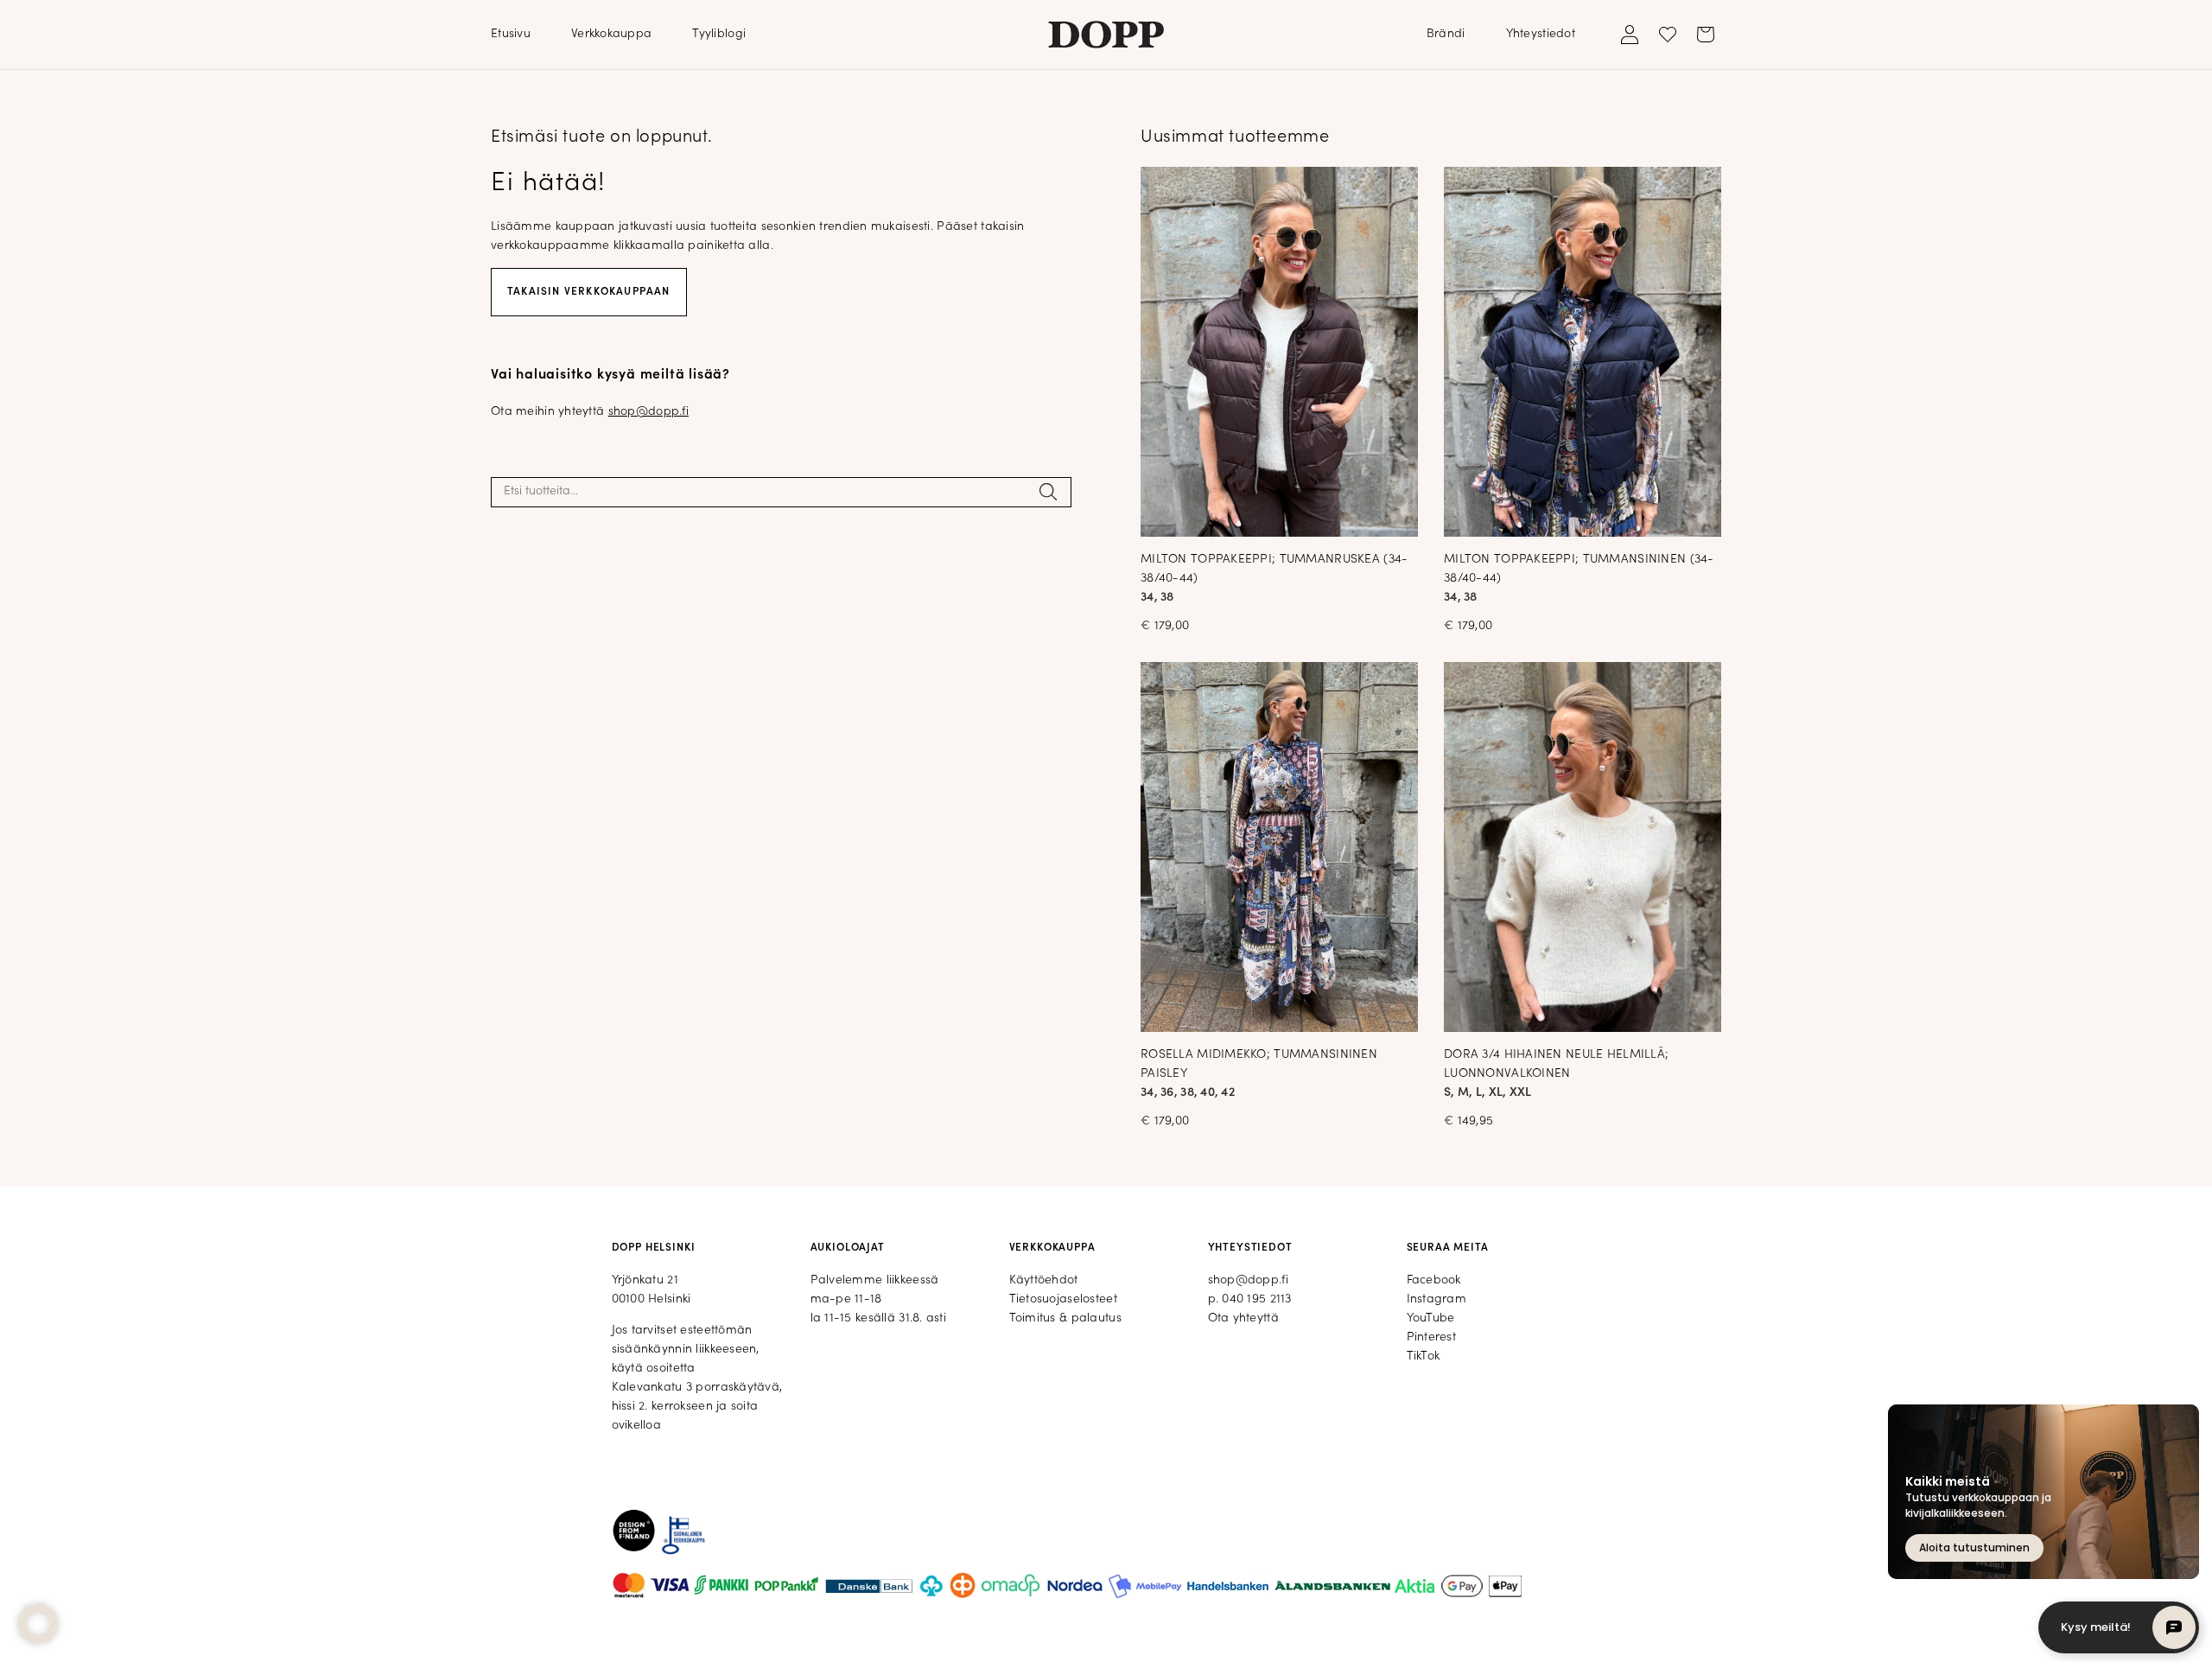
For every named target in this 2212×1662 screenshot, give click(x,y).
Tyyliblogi (719, 34)
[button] (38, 1624)
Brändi (1446, 34)
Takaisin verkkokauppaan (589, 292)
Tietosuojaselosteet (1063, 1299)
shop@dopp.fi (648, 412)
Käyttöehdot (1044, 1280)
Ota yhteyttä (1243, 1318)
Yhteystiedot (1541, 34)
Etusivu (511, 34)
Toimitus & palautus (1065, 1318)
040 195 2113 (1256, 1299)
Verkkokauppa (611, 34)
